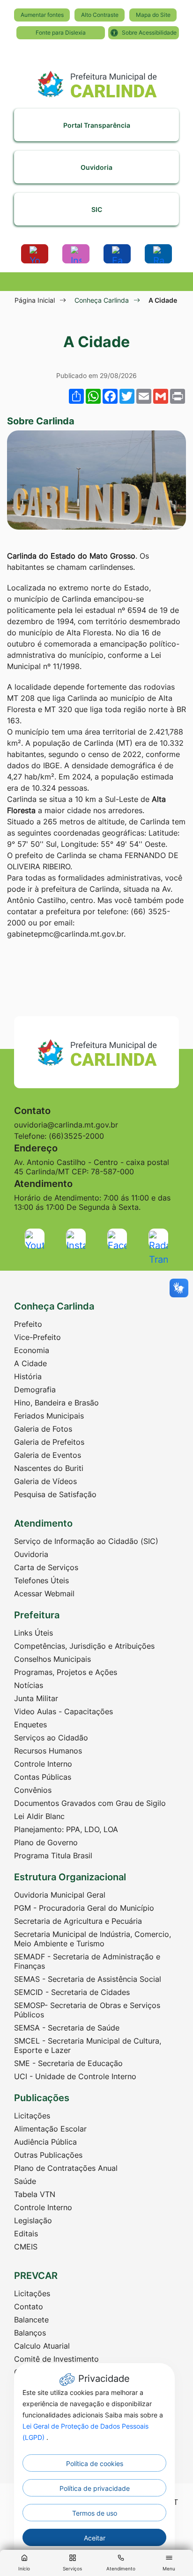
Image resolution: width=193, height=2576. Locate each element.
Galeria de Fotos (43, 1429)
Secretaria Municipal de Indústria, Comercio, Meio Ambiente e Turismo (93, 1939)
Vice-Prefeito (37, 1337)
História (28, 1376)
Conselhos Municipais (52, 1659)
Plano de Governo (46, 1842)
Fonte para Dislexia (61, 33)
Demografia (35, 1390)
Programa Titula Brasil (53, 1856)
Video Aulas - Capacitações (63, 1711)
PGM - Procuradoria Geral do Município (84, 1908)
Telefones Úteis (41, 1580)
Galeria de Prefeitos (49, 1442)
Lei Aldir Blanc (39, 1816)
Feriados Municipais (49, 1416)
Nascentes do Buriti (49, 1468)
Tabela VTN (35, 2194)
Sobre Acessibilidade (149, 33)
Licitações (32, 2116)
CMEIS (26, 2247)
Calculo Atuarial (42, 2346)
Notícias (29, 1685)
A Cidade (30, 1363)
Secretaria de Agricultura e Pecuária (78, 1921)
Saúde (25, 2181)
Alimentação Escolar (50, 2129)
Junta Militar (36, 1698)
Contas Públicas (43, 1777)
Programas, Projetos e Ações (66, 1672)
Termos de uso (95, 2513)
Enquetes (30, 1725)
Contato (29, 2307)
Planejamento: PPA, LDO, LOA (66, 1829)
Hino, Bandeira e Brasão (56, 1403)
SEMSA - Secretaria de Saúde (67, 2028)
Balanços (30, 2333)
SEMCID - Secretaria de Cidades (72, 1992)
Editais (26, 2234)
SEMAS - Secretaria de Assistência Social (88, 1979)
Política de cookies (95, 2463)
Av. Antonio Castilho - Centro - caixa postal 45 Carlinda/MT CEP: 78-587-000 (92, 1167)
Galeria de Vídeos (45, 1481)
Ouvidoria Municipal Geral (60, 1895)
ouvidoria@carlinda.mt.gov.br (66, 1125)
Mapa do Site (153, 15)
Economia (32, 1350)
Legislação (33, 2220)
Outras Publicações (48, 2155)
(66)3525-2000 (76, 1136)
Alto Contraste (100, 15)
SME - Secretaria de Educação (68, 2063)
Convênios (33, 1790)
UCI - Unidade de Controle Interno (75, 2076)
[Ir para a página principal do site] (96, 80)
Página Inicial (35, 300)
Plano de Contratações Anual (66, 2168)
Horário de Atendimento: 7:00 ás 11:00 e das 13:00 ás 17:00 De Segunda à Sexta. (92, 1202)
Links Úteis (33, 1633)
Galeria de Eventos (48, 1455)
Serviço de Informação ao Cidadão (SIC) (86, 1541)
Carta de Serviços (46, 1567)
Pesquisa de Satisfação (55, 1494)
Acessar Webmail (44, 1594)
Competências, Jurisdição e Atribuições (84, 1646)
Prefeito (28, 1324)
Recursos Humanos (48, 1751)
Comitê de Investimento (56, 2359)
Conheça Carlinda (102, 300)
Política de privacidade (95, 2488)
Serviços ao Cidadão (51, 1738)
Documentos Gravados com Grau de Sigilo (90, 1803)
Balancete (31, 2320)
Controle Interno (43, 1764)
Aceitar (95, 2538)
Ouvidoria (31, 1554)
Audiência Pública (45, 2142)
